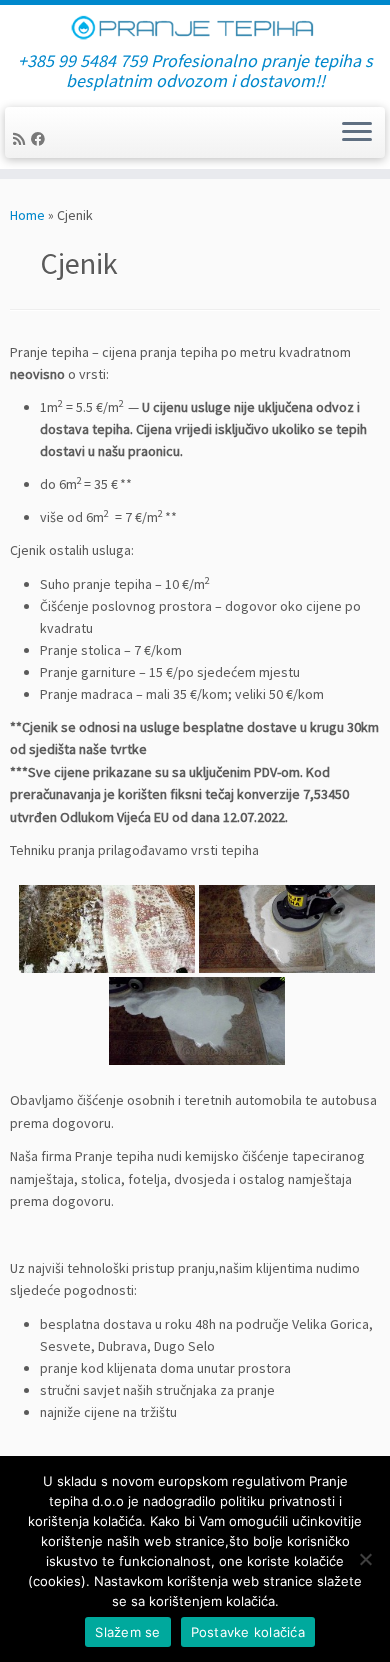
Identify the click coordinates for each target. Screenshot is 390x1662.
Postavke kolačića (248, 1632)
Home (27, 215)
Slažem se (127, 1632)
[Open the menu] (357, 133)
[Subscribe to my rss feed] (22, 139)
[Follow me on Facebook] (41, 139)
